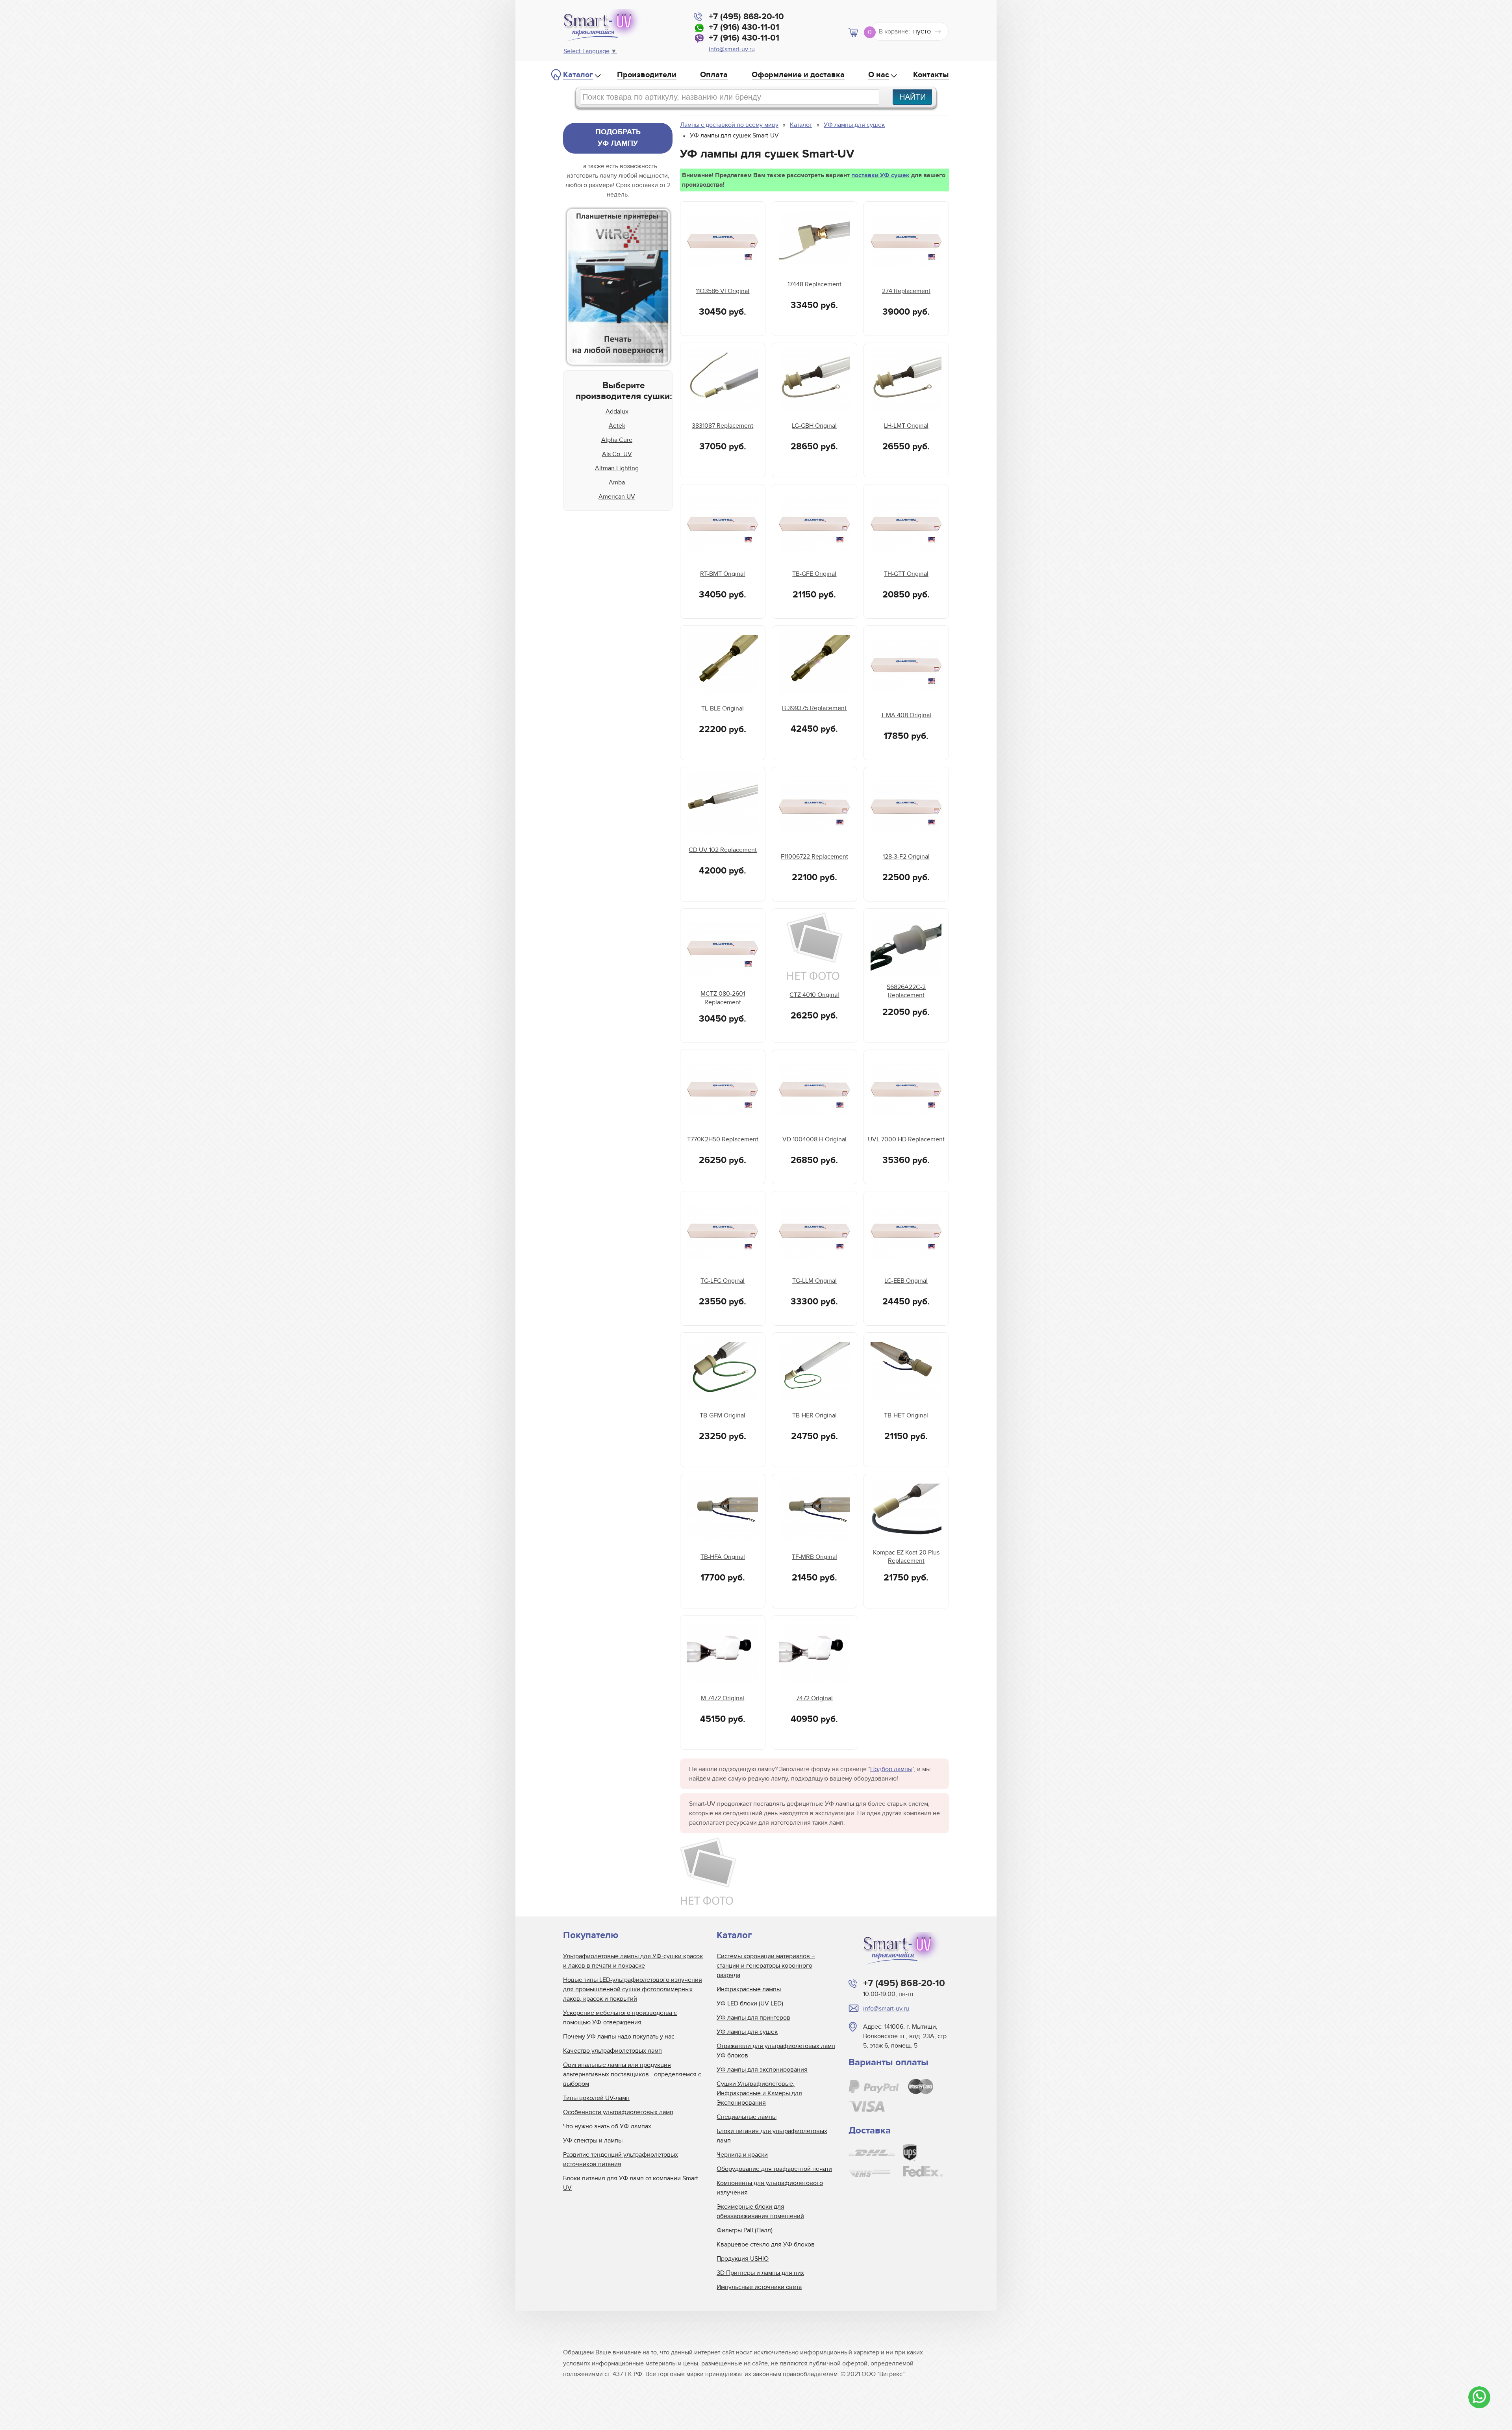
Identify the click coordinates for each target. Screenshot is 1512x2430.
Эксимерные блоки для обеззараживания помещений (760, 2211)
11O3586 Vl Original (723, 291)
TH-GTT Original (906, 574)
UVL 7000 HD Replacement (906, 1139)
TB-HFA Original (723, 1557)
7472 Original (814, 1698)
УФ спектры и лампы (593, 2141)
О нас (879, 75)
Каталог (578, 75)
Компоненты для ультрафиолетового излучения (770, 2188)
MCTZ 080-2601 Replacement (723, 998)
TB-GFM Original (723, 1415)
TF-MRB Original (814, 1557)
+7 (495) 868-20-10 (746, 17)
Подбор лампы (891, 1769)
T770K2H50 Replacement (723, 1139)
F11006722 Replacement (814, 857)
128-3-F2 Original (906, 857)
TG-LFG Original (723, 1281)
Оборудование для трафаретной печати (774, 2169)
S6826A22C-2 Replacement (906, 991)
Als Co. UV (617, 454)
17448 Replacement (814, 284)
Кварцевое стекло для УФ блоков (766, 2245)
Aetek (617, 426)
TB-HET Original (906, 1415)
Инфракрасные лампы (749, 1989)
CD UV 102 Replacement (723, 850)
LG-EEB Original (906, 1281)
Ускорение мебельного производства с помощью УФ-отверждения (620, 2018)
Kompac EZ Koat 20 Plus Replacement (906, 1557)
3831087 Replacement (723, 426)
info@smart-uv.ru (732, 49)
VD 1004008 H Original (814, 1139)
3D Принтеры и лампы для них (760, 2273)
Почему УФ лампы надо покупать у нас (619, 2037)
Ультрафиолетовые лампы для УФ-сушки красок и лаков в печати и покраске (633, 1961)
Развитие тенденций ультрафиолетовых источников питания (621, 2159)
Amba (617, 482)
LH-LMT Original (906, 426)
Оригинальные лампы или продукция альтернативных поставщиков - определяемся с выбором (632, 2074)
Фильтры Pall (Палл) (745, 2230)
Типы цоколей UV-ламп (596, 2098)
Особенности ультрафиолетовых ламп (618, 2112)
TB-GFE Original (814, 574)
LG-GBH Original (814, 426)
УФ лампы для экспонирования (762, 2070)
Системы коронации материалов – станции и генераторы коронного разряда (766, 1966)
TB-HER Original (814, 1415)
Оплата (714, 75)
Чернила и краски (742, 2155)
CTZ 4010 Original (814, 995)
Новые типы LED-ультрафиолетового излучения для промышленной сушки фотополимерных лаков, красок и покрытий (633, 1989)
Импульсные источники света (759, 2287)
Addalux (617, 412)
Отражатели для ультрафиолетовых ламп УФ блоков (776, 2051)
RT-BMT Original (723, 574)
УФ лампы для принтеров (753, 2018)
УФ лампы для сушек (747, 2032)
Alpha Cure (617, 440)
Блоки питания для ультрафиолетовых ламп (772, 2136)
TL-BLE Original (723, 709)
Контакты (931, 75)
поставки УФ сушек (880, 175)
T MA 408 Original (906, 715)
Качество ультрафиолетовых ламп (612, 2051)
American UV (617, 497)
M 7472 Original (723, 1698)
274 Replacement (906, 291)
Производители (647, 75)
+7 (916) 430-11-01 (744, 27)
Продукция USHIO (743, 2259)
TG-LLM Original (814, 1281)
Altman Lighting (617, 468)
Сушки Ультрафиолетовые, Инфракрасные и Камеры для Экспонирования (759, 2093)
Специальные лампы (747, 2117)
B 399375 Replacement (814, 708)
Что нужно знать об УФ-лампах (607, 2126)
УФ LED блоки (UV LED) (750, 2003)
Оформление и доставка (798, 75)
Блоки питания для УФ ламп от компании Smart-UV (632, 2183)
